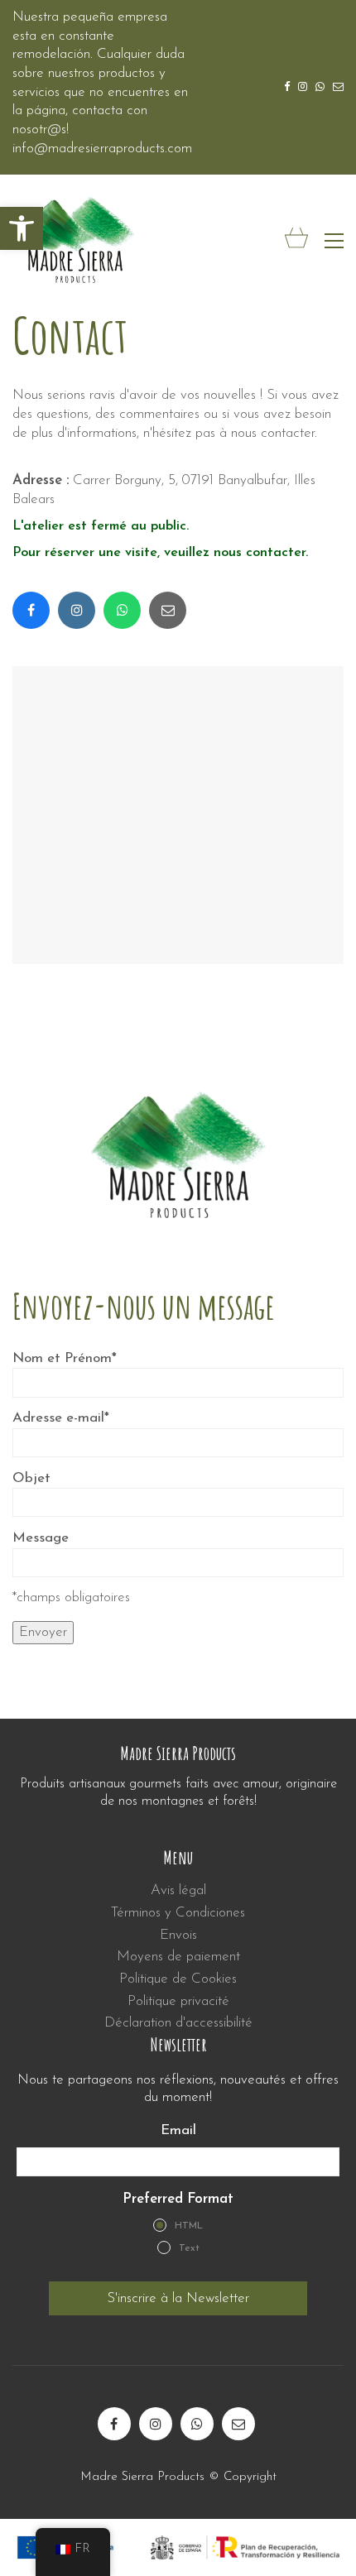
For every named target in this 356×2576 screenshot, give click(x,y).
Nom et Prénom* (65, 1358)
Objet (31, 1478)
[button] (22, 228)
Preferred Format (178, 2199)
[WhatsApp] (122, 610)
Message (41, 1538)
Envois (178, 1935)
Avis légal (178, 1890)
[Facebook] (31, 610)
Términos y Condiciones (178, 1913)
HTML (189, 2226)
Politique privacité (178, 2001)
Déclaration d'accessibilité (178, 2023)
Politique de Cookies (178, 1979)
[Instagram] (77, 610)
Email (178, 2130)
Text (189, 2248)
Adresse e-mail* (61, 1418)
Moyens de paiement (178, 1957)
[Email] (168, 610)
